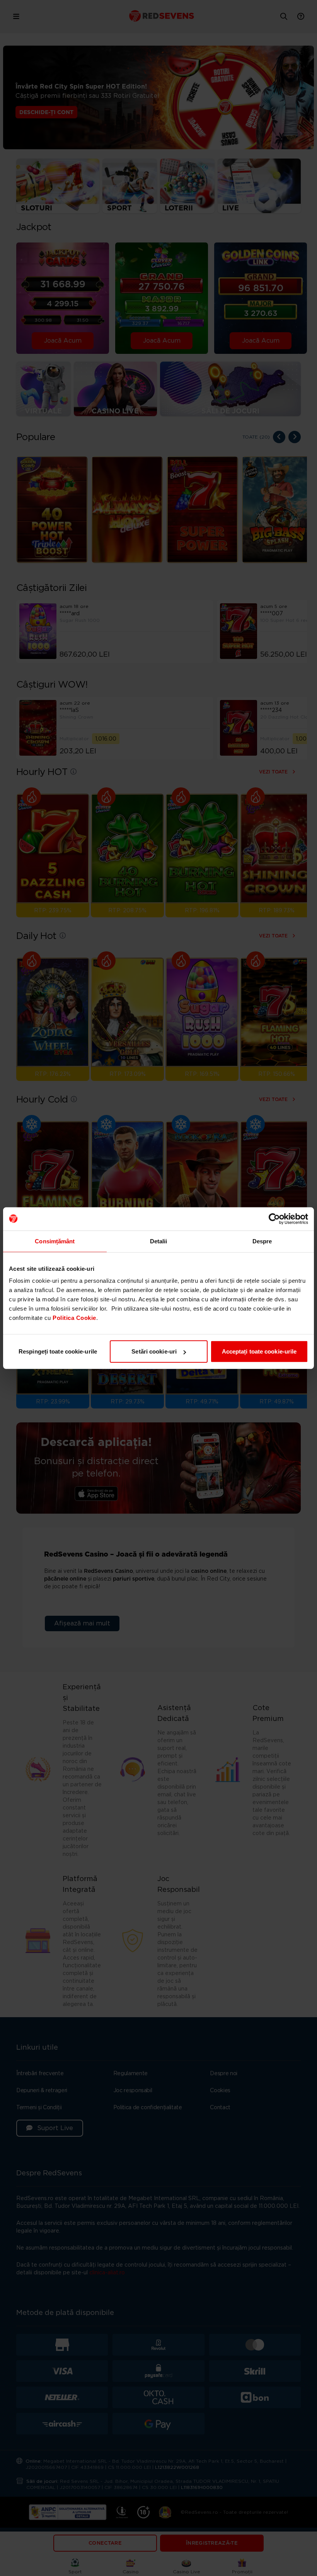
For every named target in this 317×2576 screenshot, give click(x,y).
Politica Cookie (74, 1318)
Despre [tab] (262, 1241)
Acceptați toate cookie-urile (259, 1351)
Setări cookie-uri (154, 1351)
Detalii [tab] (159, 1241)
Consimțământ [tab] (55, 1241)
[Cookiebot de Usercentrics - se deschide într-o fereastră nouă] (274, 1219)
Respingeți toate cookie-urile (58, 1351)
